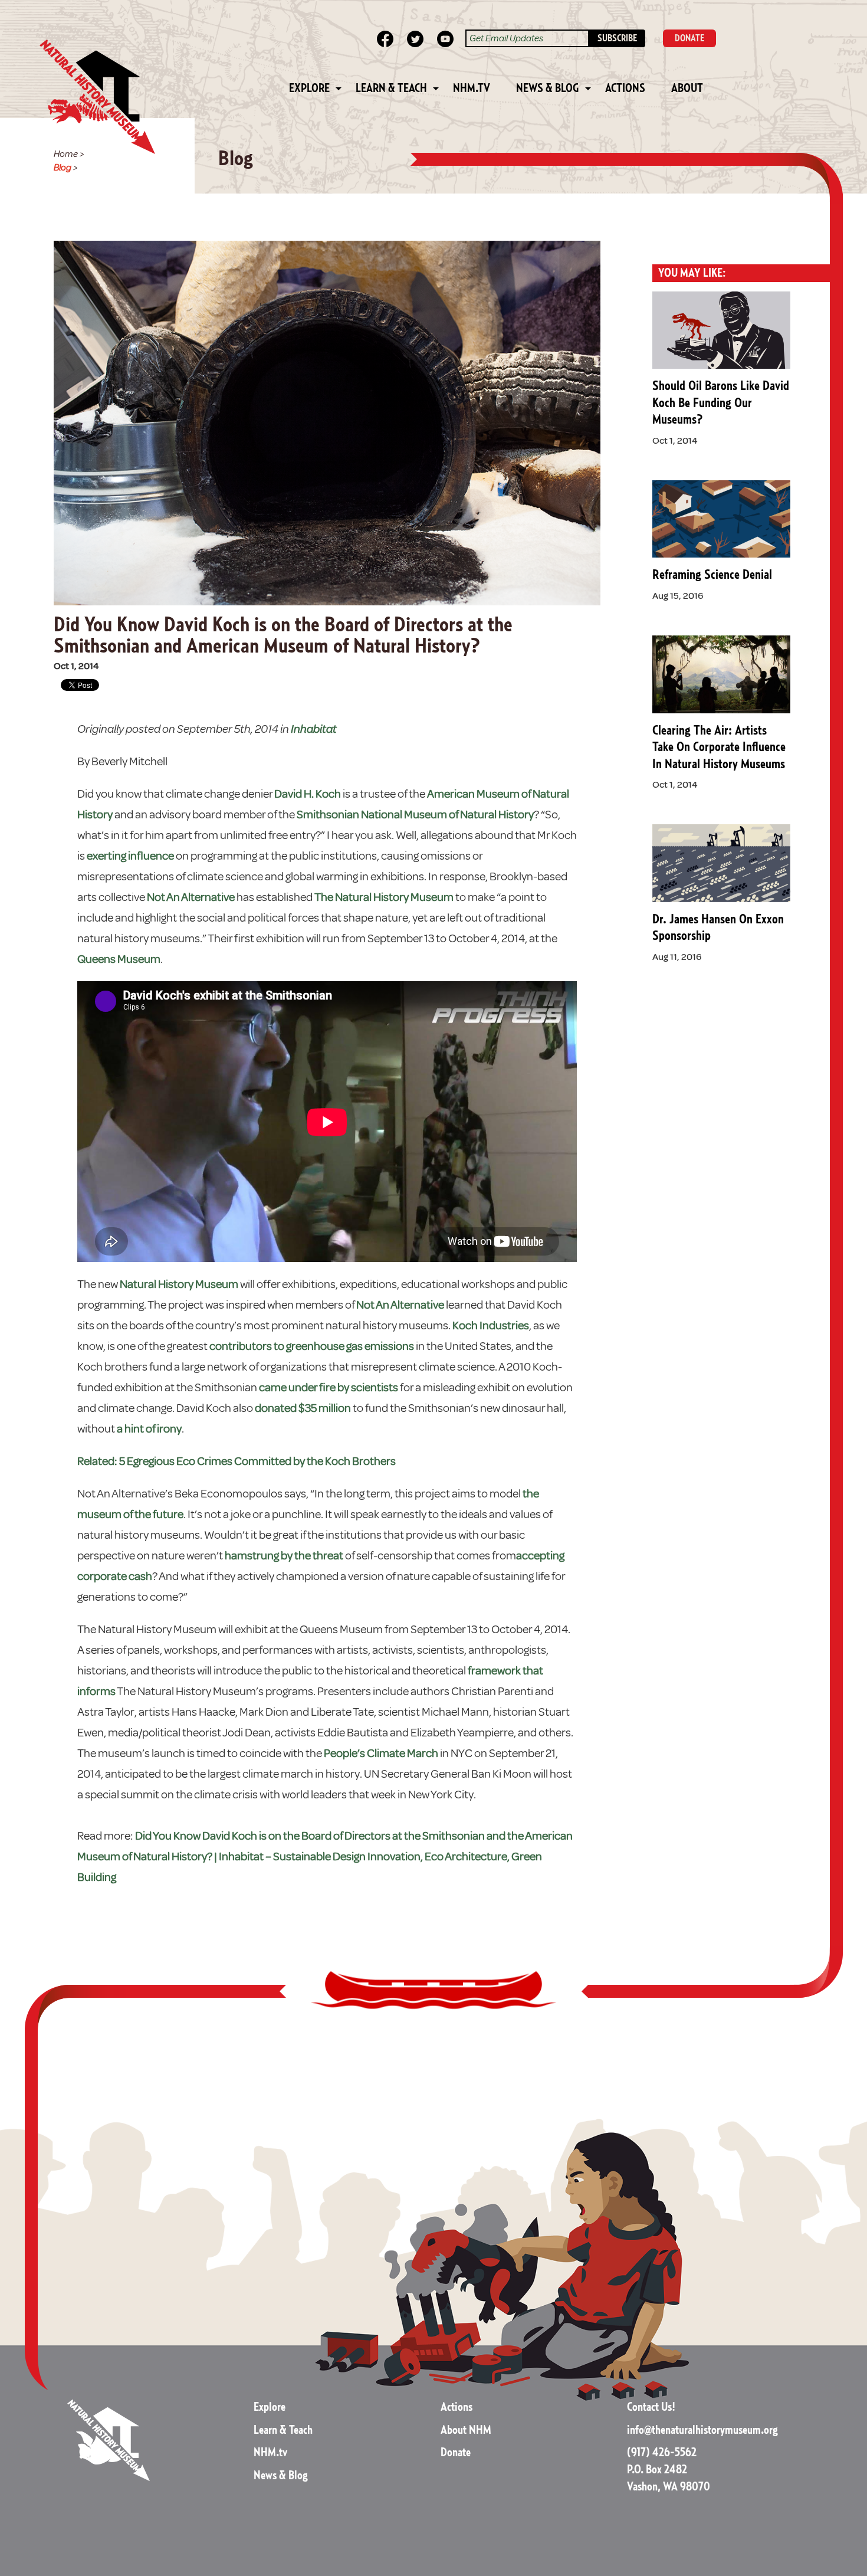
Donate (456, 2453)
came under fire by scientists (329, 1387)
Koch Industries (491, 1325)
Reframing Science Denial (712, 575)
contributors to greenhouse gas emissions (312, 1346)
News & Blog (548, 89)
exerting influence (130, 856)
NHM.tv (472, 89)
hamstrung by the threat (285, 1556)
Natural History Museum (179, 1284)
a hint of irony (149, 1429)
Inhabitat (314, 729)
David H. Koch (308, 794)
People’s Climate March (381, 1753)
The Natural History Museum (384, 897)
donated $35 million (303, 1408)
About (687, 89)
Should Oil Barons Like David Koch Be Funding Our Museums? (721, 403)
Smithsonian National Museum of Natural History (415, 815)
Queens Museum (119, 959)
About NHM (466, 2430)
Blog (63, 168)
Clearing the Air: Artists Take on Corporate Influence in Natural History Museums (719, 747)
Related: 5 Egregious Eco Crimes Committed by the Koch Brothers (237, 1461)
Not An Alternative (191, 897)
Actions (625, 89)
